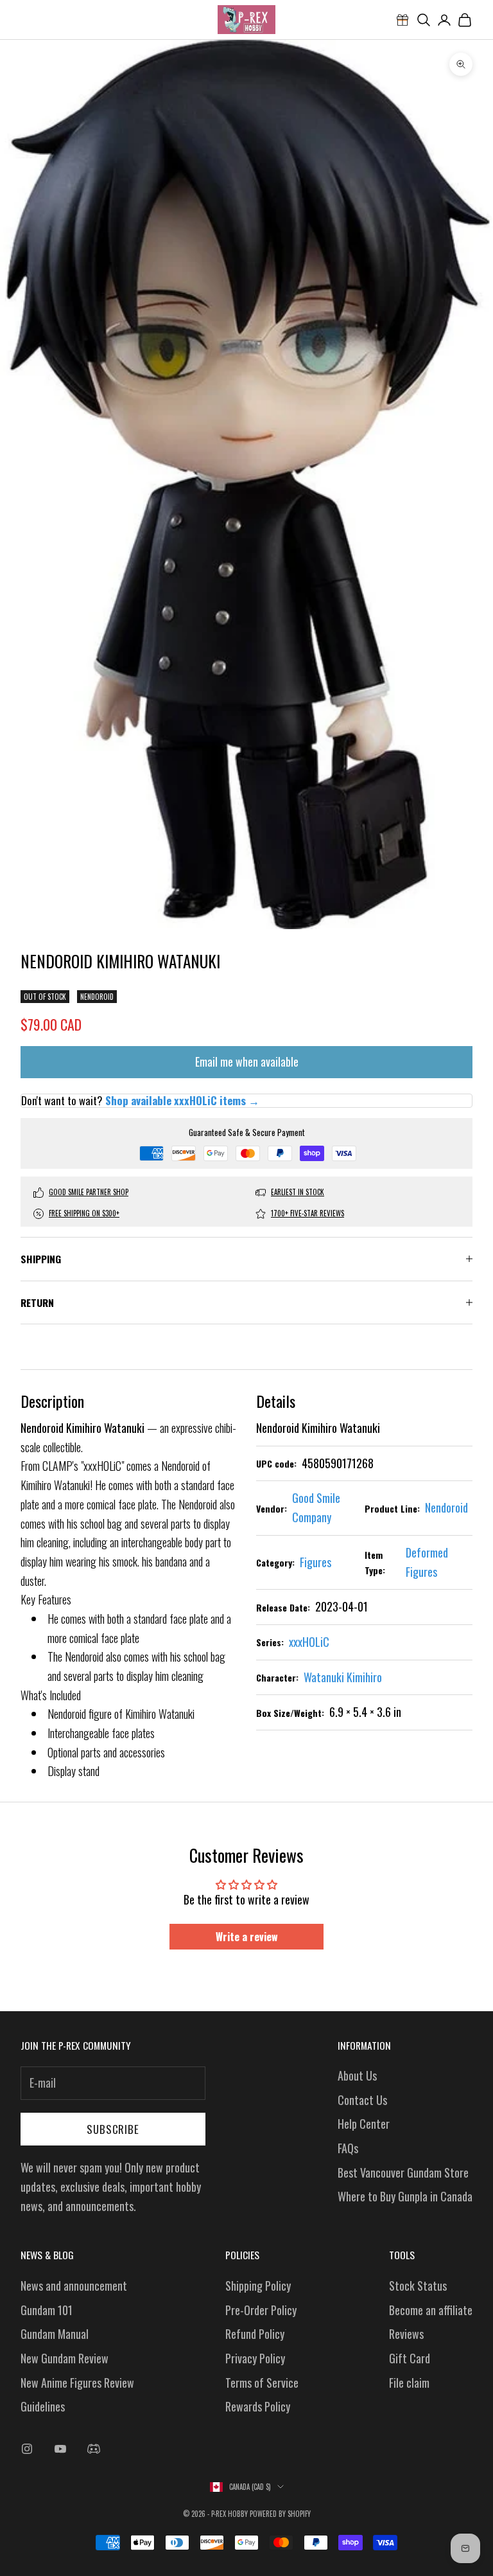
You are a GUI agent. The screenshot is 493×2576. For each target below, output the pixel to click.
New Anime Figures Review (77, 2383)
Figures (316, 1562)
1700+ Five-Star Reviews (307, 1213)
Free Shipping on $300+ (84, 1213)
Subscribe (113, 2129)
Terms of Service (262, 2383)
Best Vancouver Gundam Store (403, 2172)
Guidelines (43, 2406)
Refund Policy (255, 2334)
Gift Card (410, 2358)
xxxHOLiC (309, 1642)
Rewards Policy (258, 2406)
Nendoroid (97, 997)
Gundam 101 (47, 2310)
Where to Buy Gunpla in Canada (405, 2196)
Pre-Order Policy (261, 2310)
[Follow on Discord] (94, 2449)
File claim (409, 2383)
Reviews (406, 2334)
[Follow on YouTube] (60, 2449)
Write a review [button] (247, 1937)
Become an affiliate (431, 2310)
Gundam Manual (55, 2334)
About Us (357, 2075)
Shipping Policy (258, 2286)
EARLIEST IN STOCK (298, 1192)
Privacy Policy (255, 2358)
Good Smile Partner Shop (89, 1192)
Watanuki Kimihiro (343, 1677)
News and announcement (74, 2286)
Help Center (364, 2124)
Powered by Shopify (280, 2514)
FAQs (348, 2148)
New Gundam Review (65, 2358)
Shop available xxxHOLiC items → (182, 1100)
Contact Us (362, 2100)
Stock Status (418, 2286)
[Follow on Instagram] (27, 2449)
